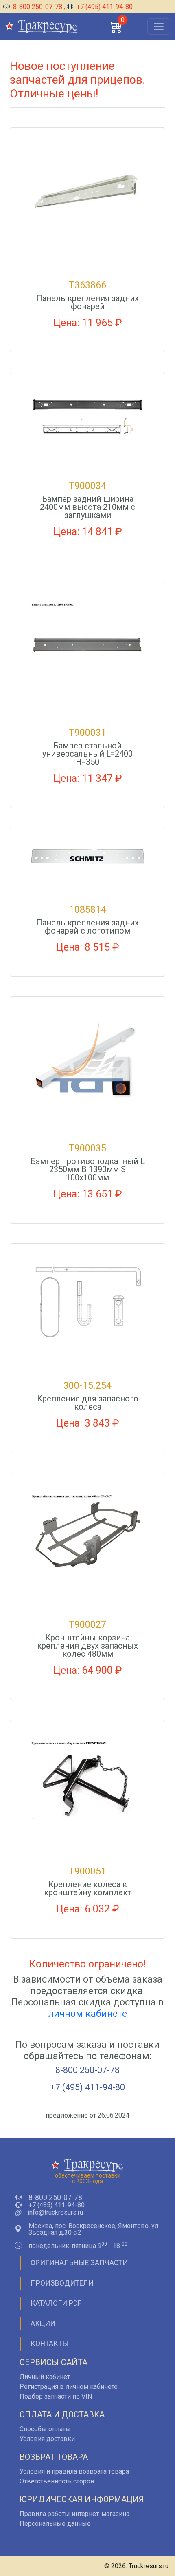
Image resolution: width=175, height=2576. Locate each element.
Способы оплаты (45, 2429)
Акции (43, 2324)
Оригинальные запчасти (79, 2263)
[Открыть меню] (159, 27)
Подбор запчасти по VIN (56, 2396)
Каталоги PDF (56, 2303)
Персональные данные (55, 2524)
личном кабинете (88, 2014)
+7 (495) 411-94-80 (104, 7)
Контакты (50, 2344)
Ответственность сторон (57, 2481)
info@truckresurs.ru (55, 2213)
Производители (62, 2283)
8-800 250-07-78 (38, 7)
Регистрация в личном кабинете (69, 2387)
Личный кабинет (45, 2377)
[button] (116, 27)
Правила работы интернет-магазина (74, 2514)
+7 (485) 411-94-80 (57, 2205)
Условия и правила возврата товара (74, 2471)
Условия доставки (47, 2439)
